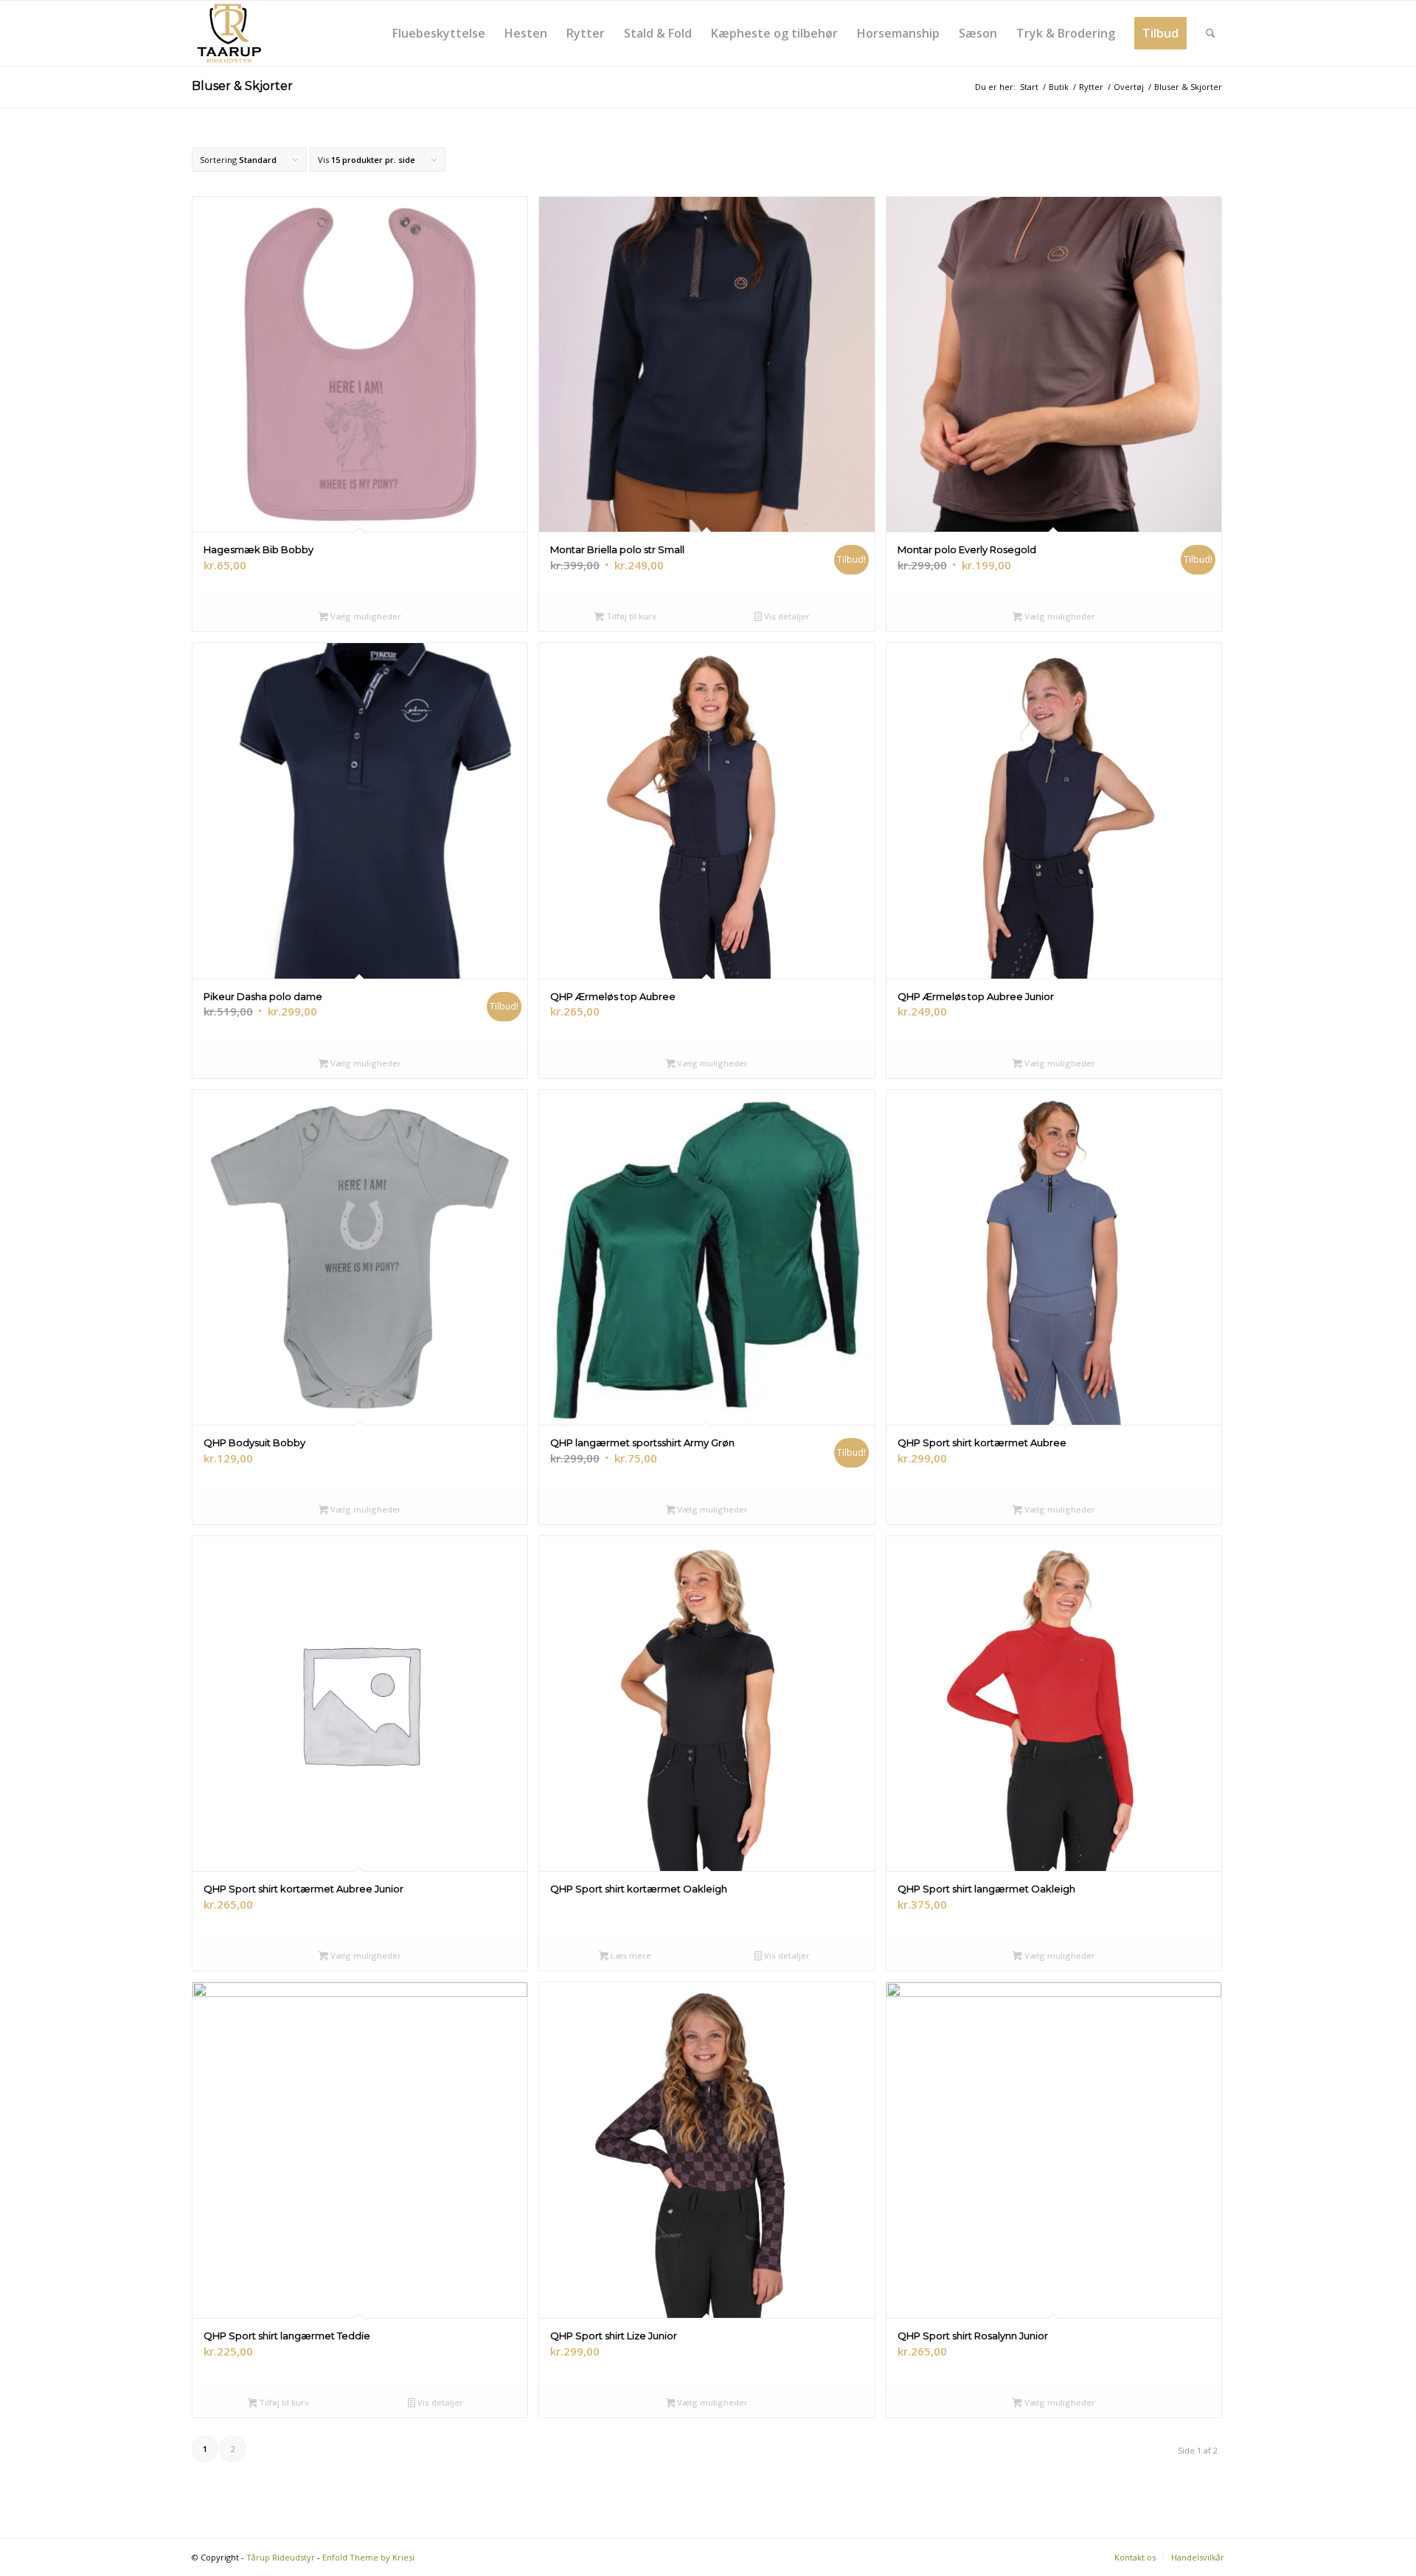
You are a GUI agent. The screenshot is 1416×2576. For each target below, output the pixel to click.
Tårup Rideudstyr (281, 2557)
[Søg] (1211, 33)
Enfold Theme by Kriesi (368, 2557)
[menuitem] (439, 33)
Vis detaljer (786, 616)
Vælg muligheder (365, 616)
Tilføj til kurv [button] (630, 616)
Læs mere (630, 1955)
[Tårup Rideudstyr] (229, 33)
